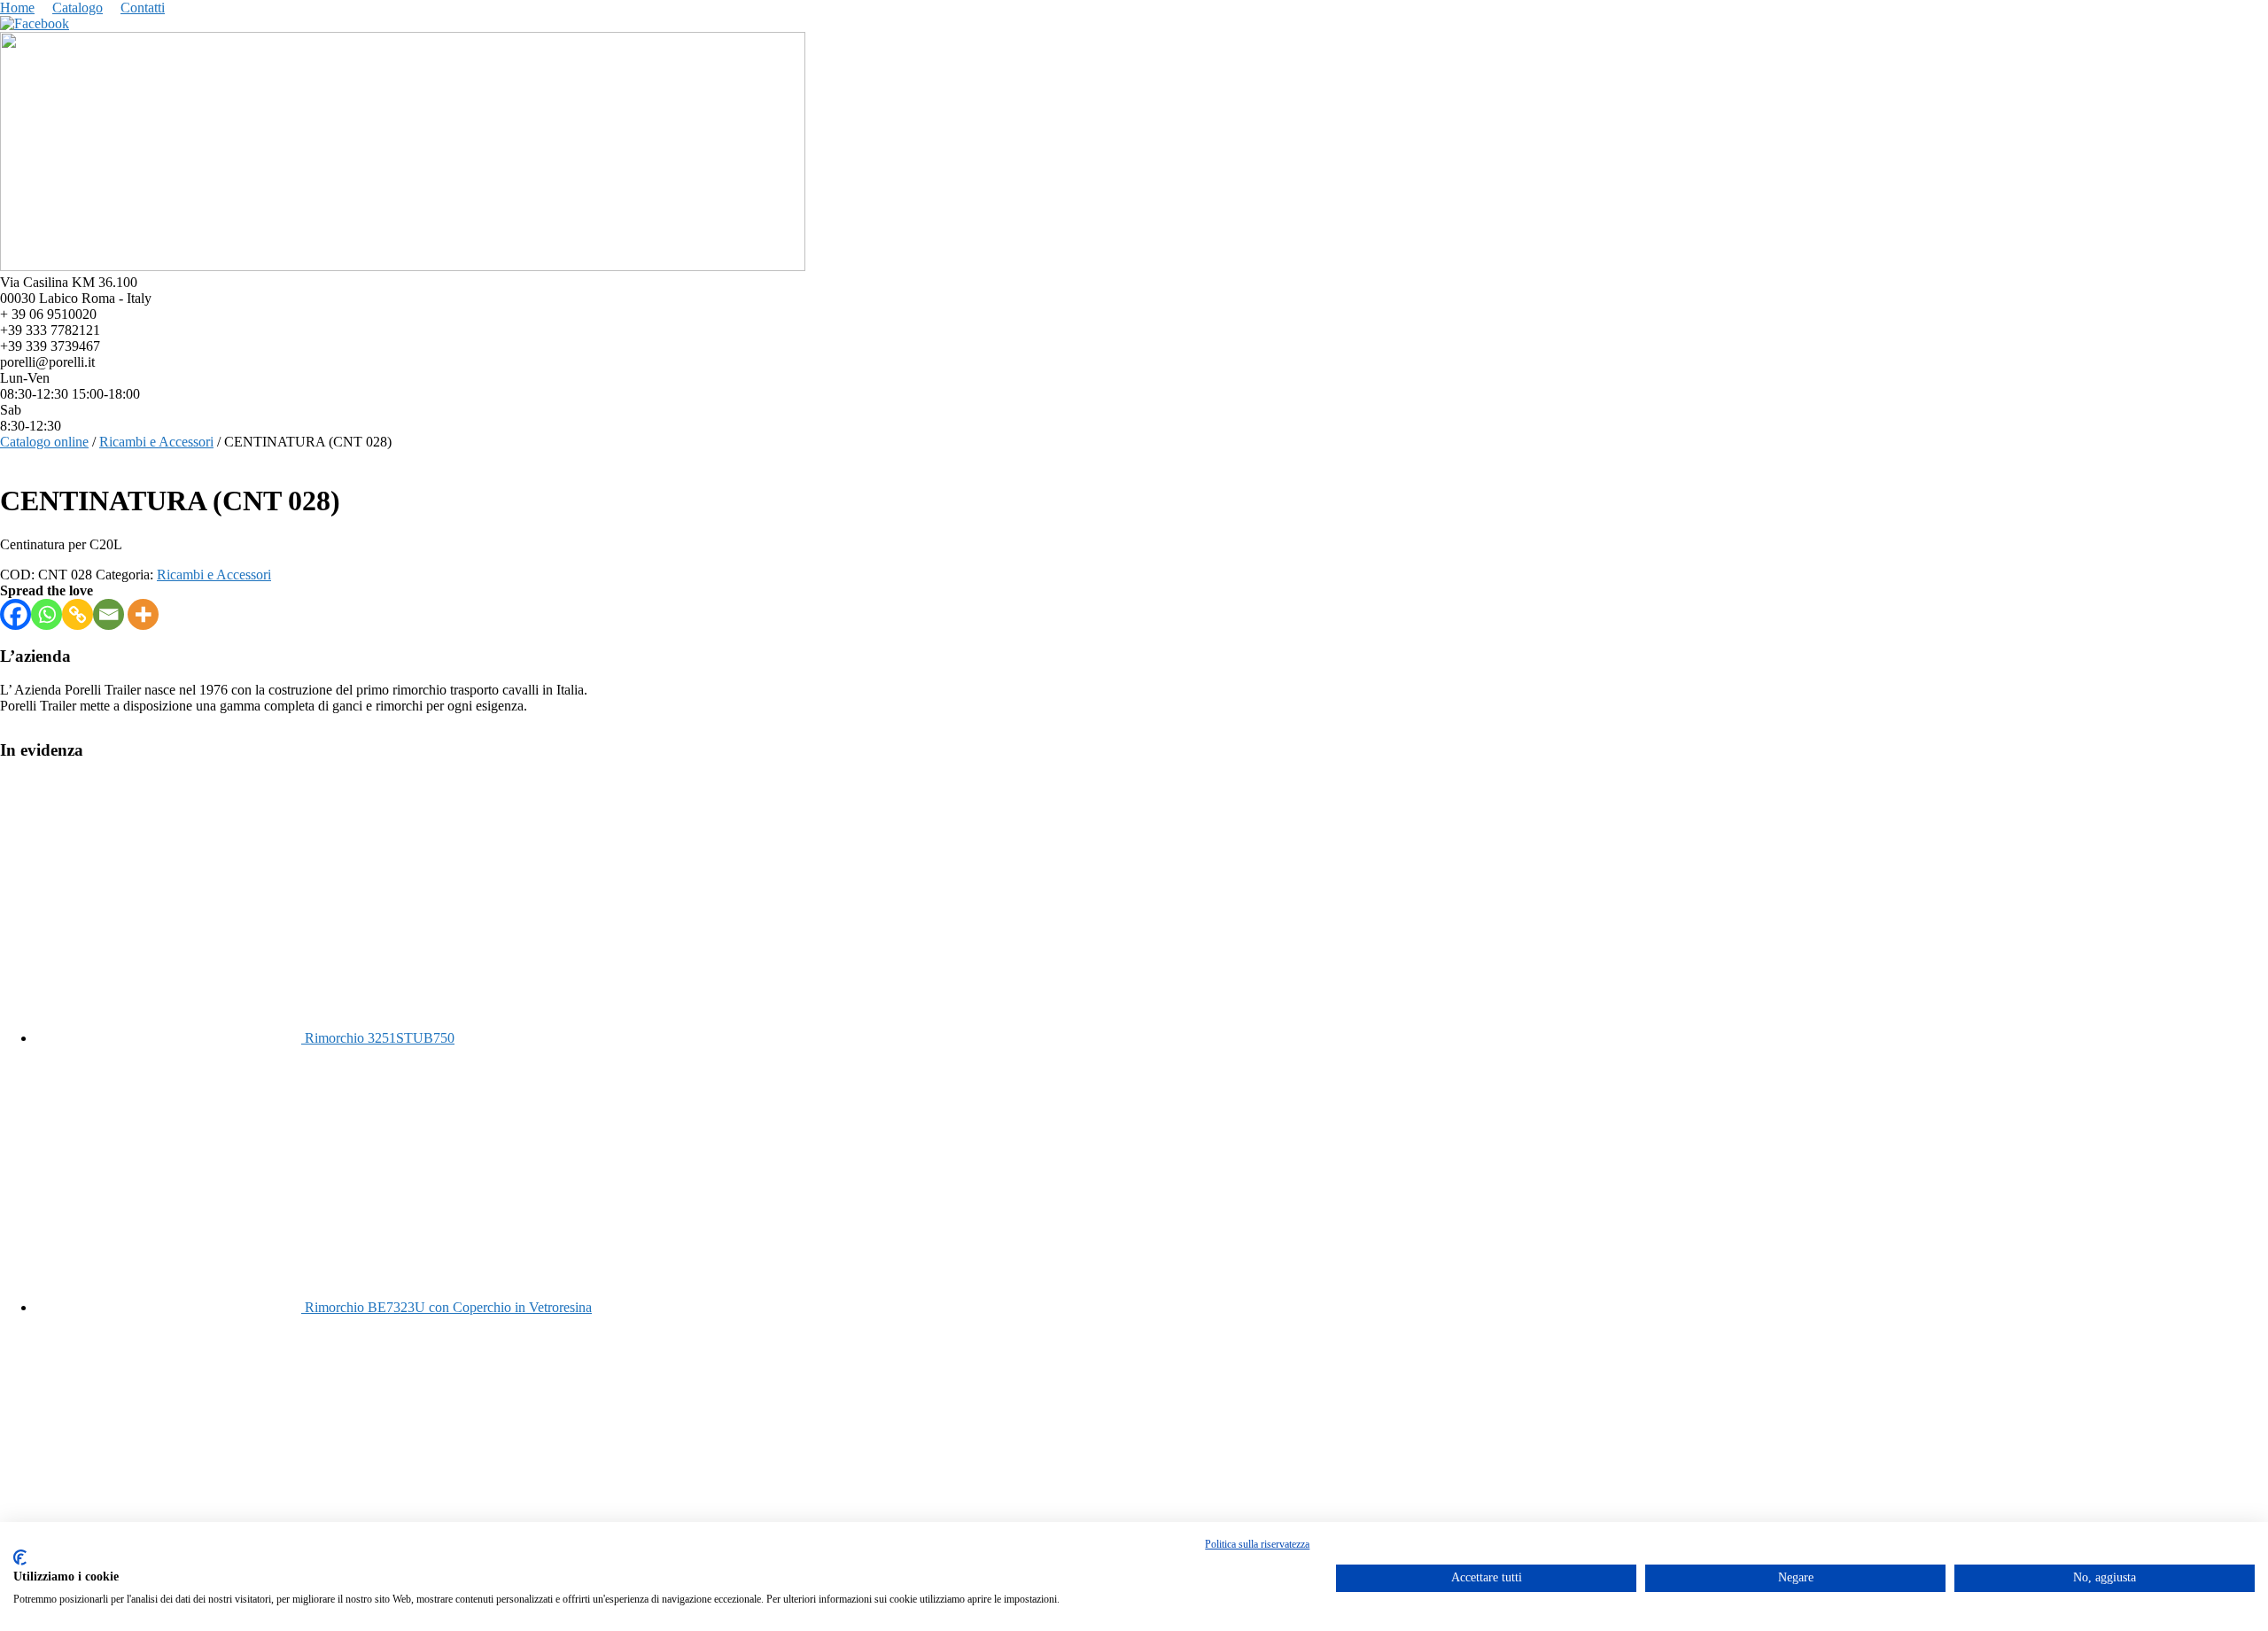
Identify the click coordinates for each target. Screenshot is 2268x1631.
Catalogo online (44, 442)
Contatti (143, 8)
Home (17, 8)
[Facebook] (16, 614)
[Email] (109, 614)
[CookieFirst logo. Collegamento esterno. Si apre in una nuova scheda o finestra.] (20, 1557)
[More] (143, 614)
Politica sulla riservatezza (1257, 1544)
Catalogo (78, 8)
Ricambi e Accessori (156, 442)
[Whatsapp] (47, 614)
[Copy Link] (78, 614)
